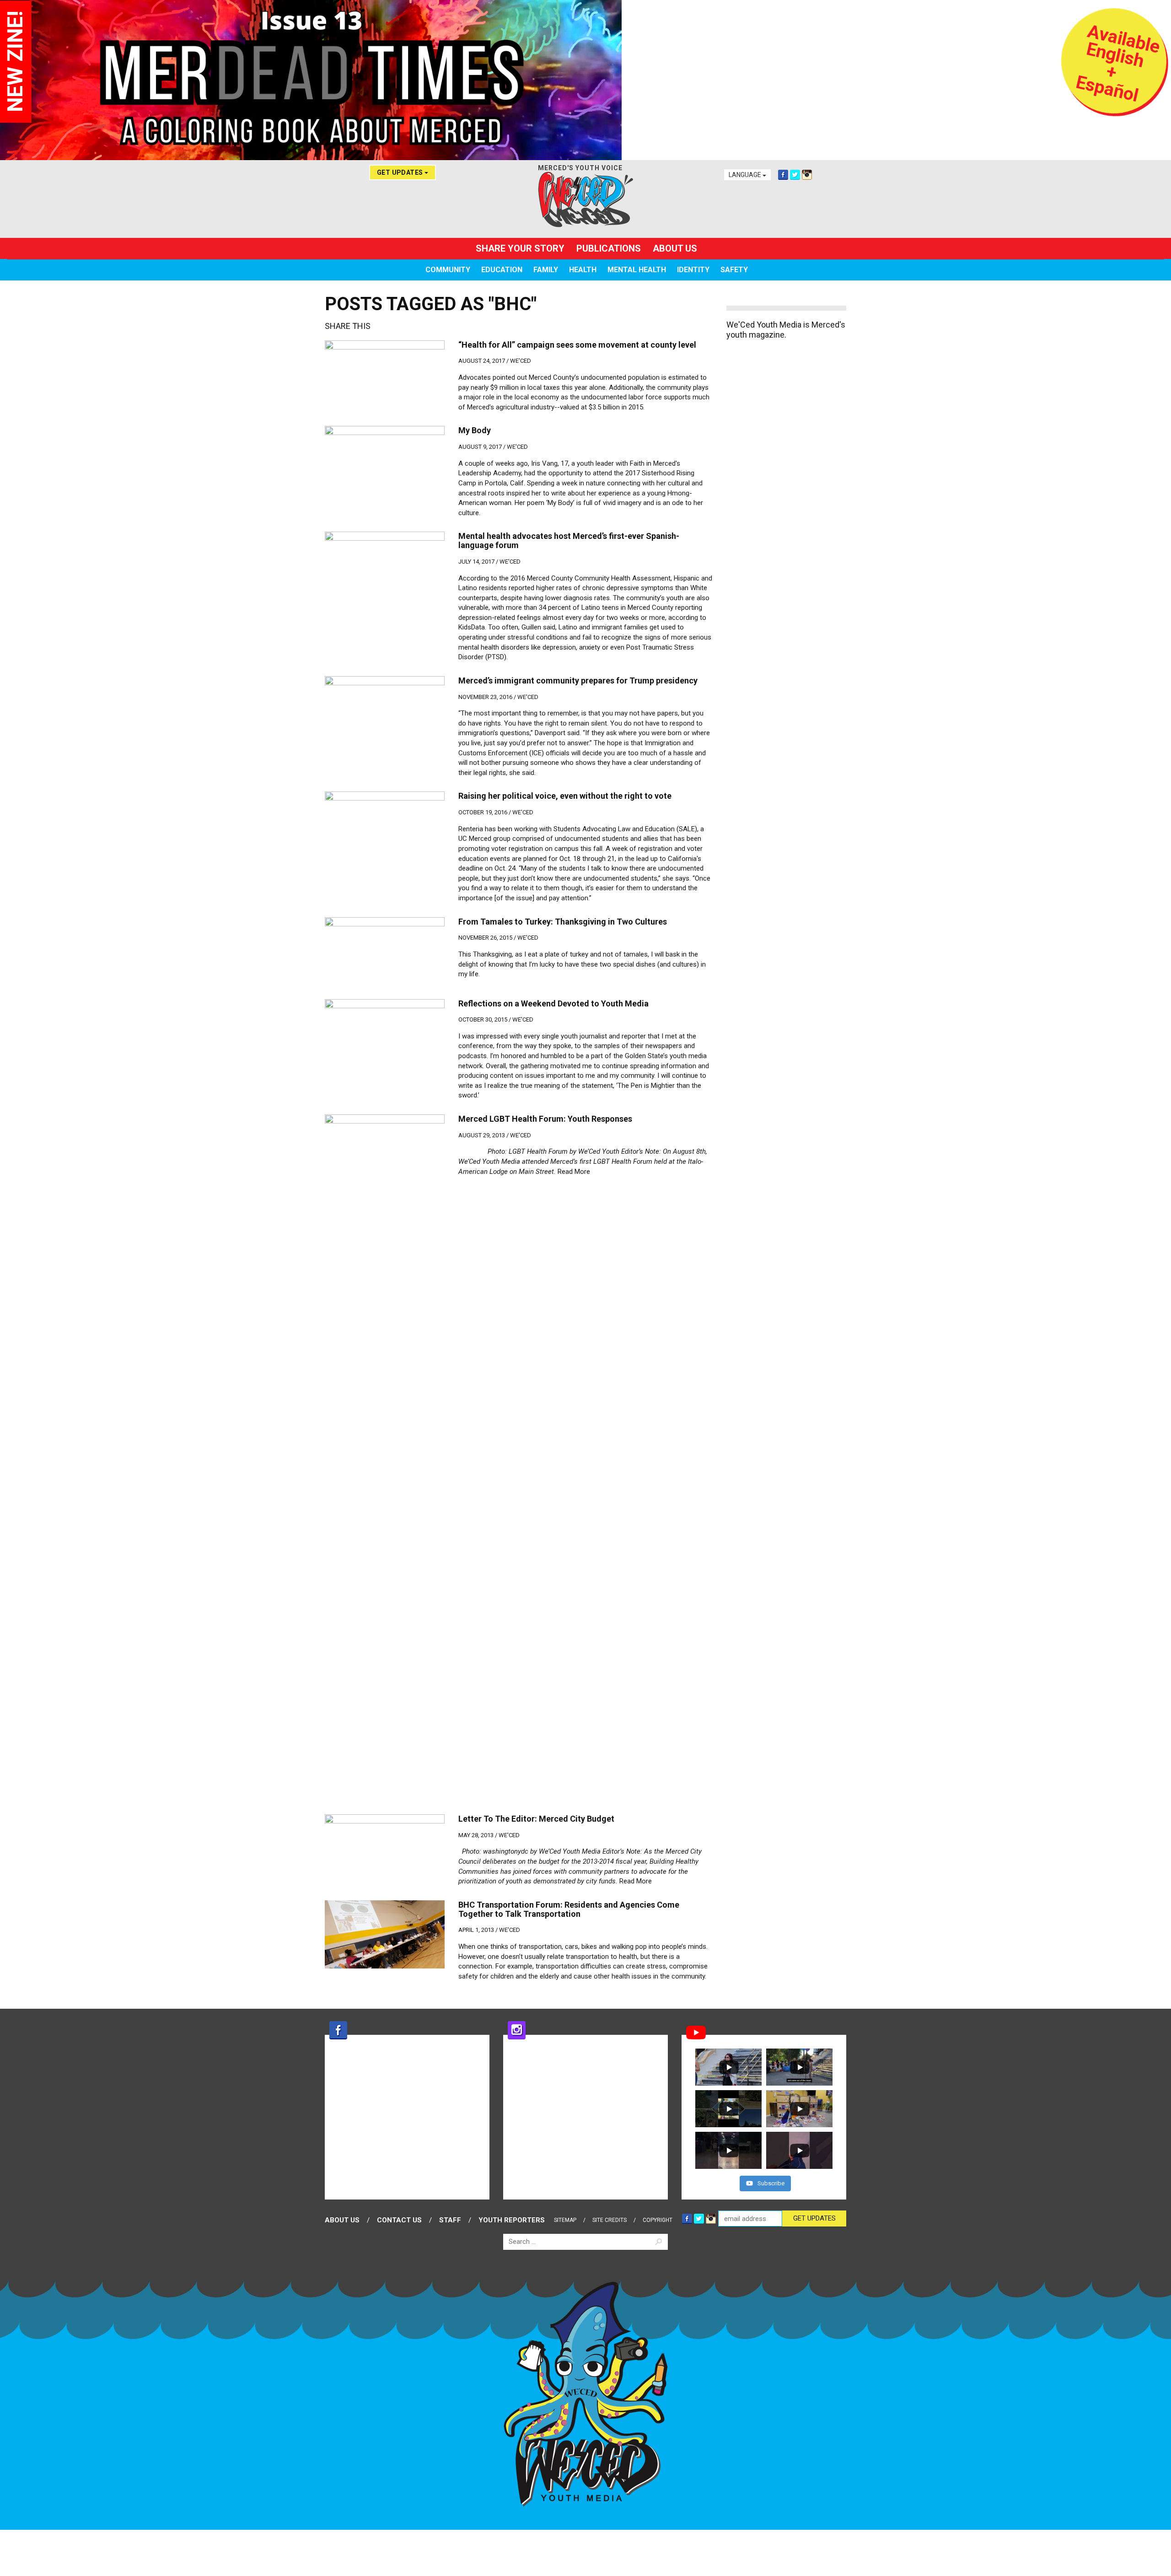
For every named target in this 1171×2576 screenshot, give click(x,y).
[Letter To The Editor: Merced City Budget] (385, 1848)
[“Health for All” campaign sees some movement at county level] (385, 374)
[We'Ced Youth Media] (585, 199)
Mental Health (637, 270)
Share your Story (520, 248)
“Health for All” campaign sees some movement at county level (577, 345)
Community (448, 270)
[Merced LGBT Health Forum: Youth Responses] (385, 1457)
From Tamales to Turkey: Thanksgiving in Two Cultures (563, 922)
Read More (574, 1172)
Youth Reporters (512, 2220)
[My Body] (385, 460)
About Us (675, 248)
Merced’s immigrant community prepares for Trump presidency (578, 680)
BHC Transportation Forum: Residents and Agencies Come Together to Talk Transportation (569, 1909)
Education (502, 270)
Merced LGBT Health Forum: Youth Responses (545, 1119)
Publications (609, 248)
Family (546, 270)
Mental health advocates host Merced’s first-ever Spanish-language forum (569, 540)
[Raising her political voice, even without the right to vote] (385, 825)
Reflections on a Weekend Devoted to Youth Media (553, 1003)
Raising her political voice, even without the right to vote (565, 796)
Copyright (658, 2220)
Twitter (795, 175)
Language (746, 175)
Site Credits (610, 2220)
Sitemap (565, 2220)
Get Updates (401, 172)
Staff (450, 2220)
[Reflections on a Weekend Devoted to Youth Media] (385, 1033)
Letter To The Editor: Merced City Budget (536, 1819)
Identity (693, 270)
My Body (475, 430)
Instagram (807, 175)
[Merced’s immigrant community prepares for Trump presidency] (385, 710)
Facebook (783, 175)
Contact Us (399, 2220)
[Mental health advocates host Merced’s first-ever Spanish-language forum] (385, 565)
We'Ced (521, 361)
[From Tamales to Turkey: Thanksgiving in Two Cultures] (385, 951)
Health (583, 270)
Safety (734, 270)
